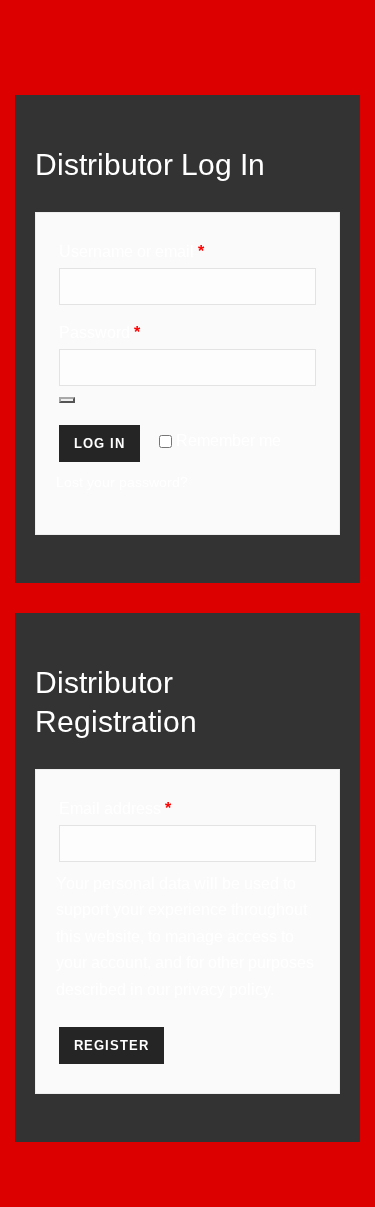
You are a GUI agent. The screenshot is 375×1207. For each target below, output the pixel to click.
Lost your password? (122, 482)
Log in (99, 443)
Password (99, 332)
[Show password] (67, 400)
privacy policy (222, 989)
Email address (115, 808)
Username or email (131, 251)
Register (111, 1045)
